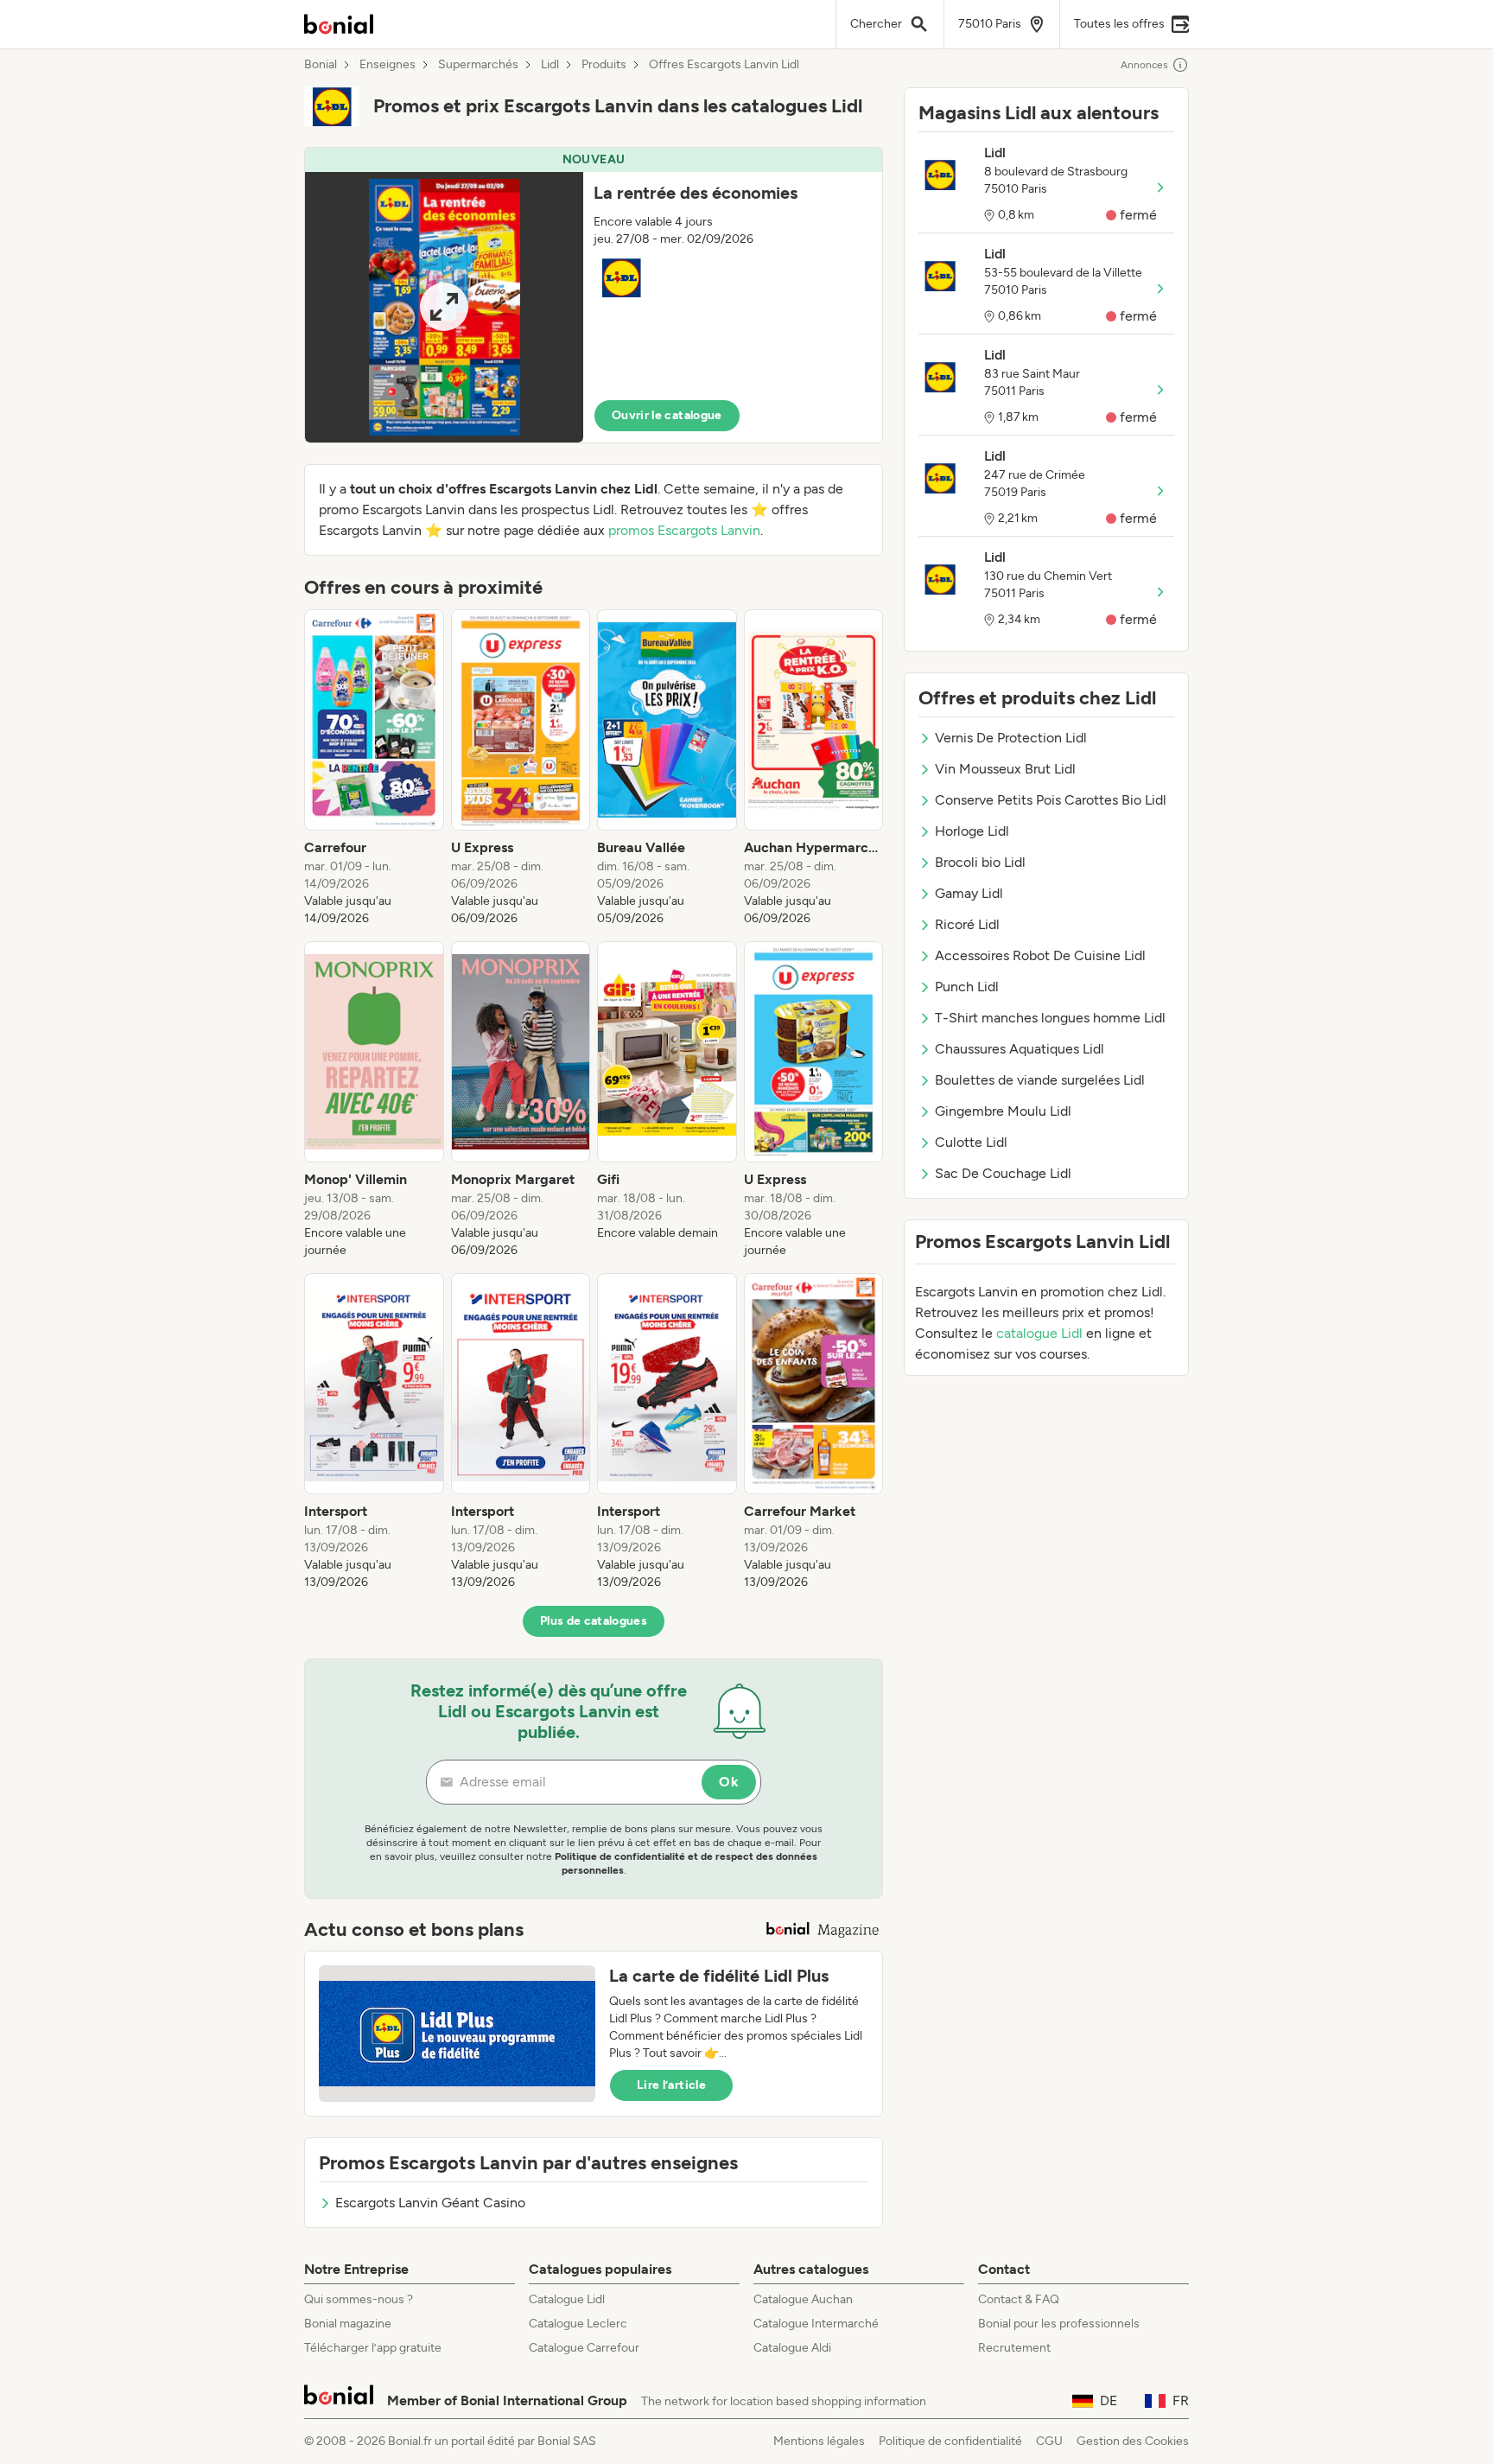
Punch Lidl (967, 987)
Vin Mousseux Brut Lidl (1005, 769)
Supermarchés (478, 65)
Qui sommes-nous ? (359, 2299)
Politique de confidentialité (950, 2441)
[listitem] (374, 768)
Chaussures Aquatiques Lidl (1020, 1049)
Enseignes (388, 65)
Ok (729, 1782)
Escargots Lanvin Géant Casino (430, 2203)
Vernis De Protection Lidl (1011, 738)
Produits (604, 65)
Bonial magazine (348, 2324)
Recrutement (1014, 2348)
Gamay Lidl (969, 893)
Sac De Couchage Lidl (1003, 1173)
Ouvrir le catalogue (667, 415)
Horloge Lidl (972, 831)
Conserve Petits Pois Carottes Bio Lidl (1051, 800)
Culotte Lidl (971, 1142)
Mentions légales (819, 2441)
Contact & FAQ (1019, 2299)
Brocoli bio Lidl (980, 862)
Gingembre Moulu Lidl (1003, 1111)
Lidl (550, 65)
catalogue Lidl (1039, 1333)
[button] (594, 295)
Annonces (1144, 65)
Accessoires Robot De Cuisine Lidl (1040, 955)
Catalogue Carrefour (584, 2348)
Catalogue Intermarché (816, 2324)
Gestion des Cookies (1133, 2441)
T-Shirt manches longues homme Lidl (1050, 1018)
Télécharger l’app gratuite (373, 2348)
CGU (1049, 2441)
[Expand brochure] (444, 307)
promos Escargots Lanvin (684, 530)
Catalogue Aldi (792, 2348)
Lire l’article (671, 2085)
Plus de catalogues (594, 1621)
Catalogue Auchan (803, 2299)
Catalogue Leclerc (578, 2324)
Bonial (321, 65)
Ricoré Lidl (967, 924)
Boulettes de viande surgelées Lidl (1040, 1080)
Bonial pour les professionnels (1059, 2324)
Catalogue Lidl (567, 2299)
